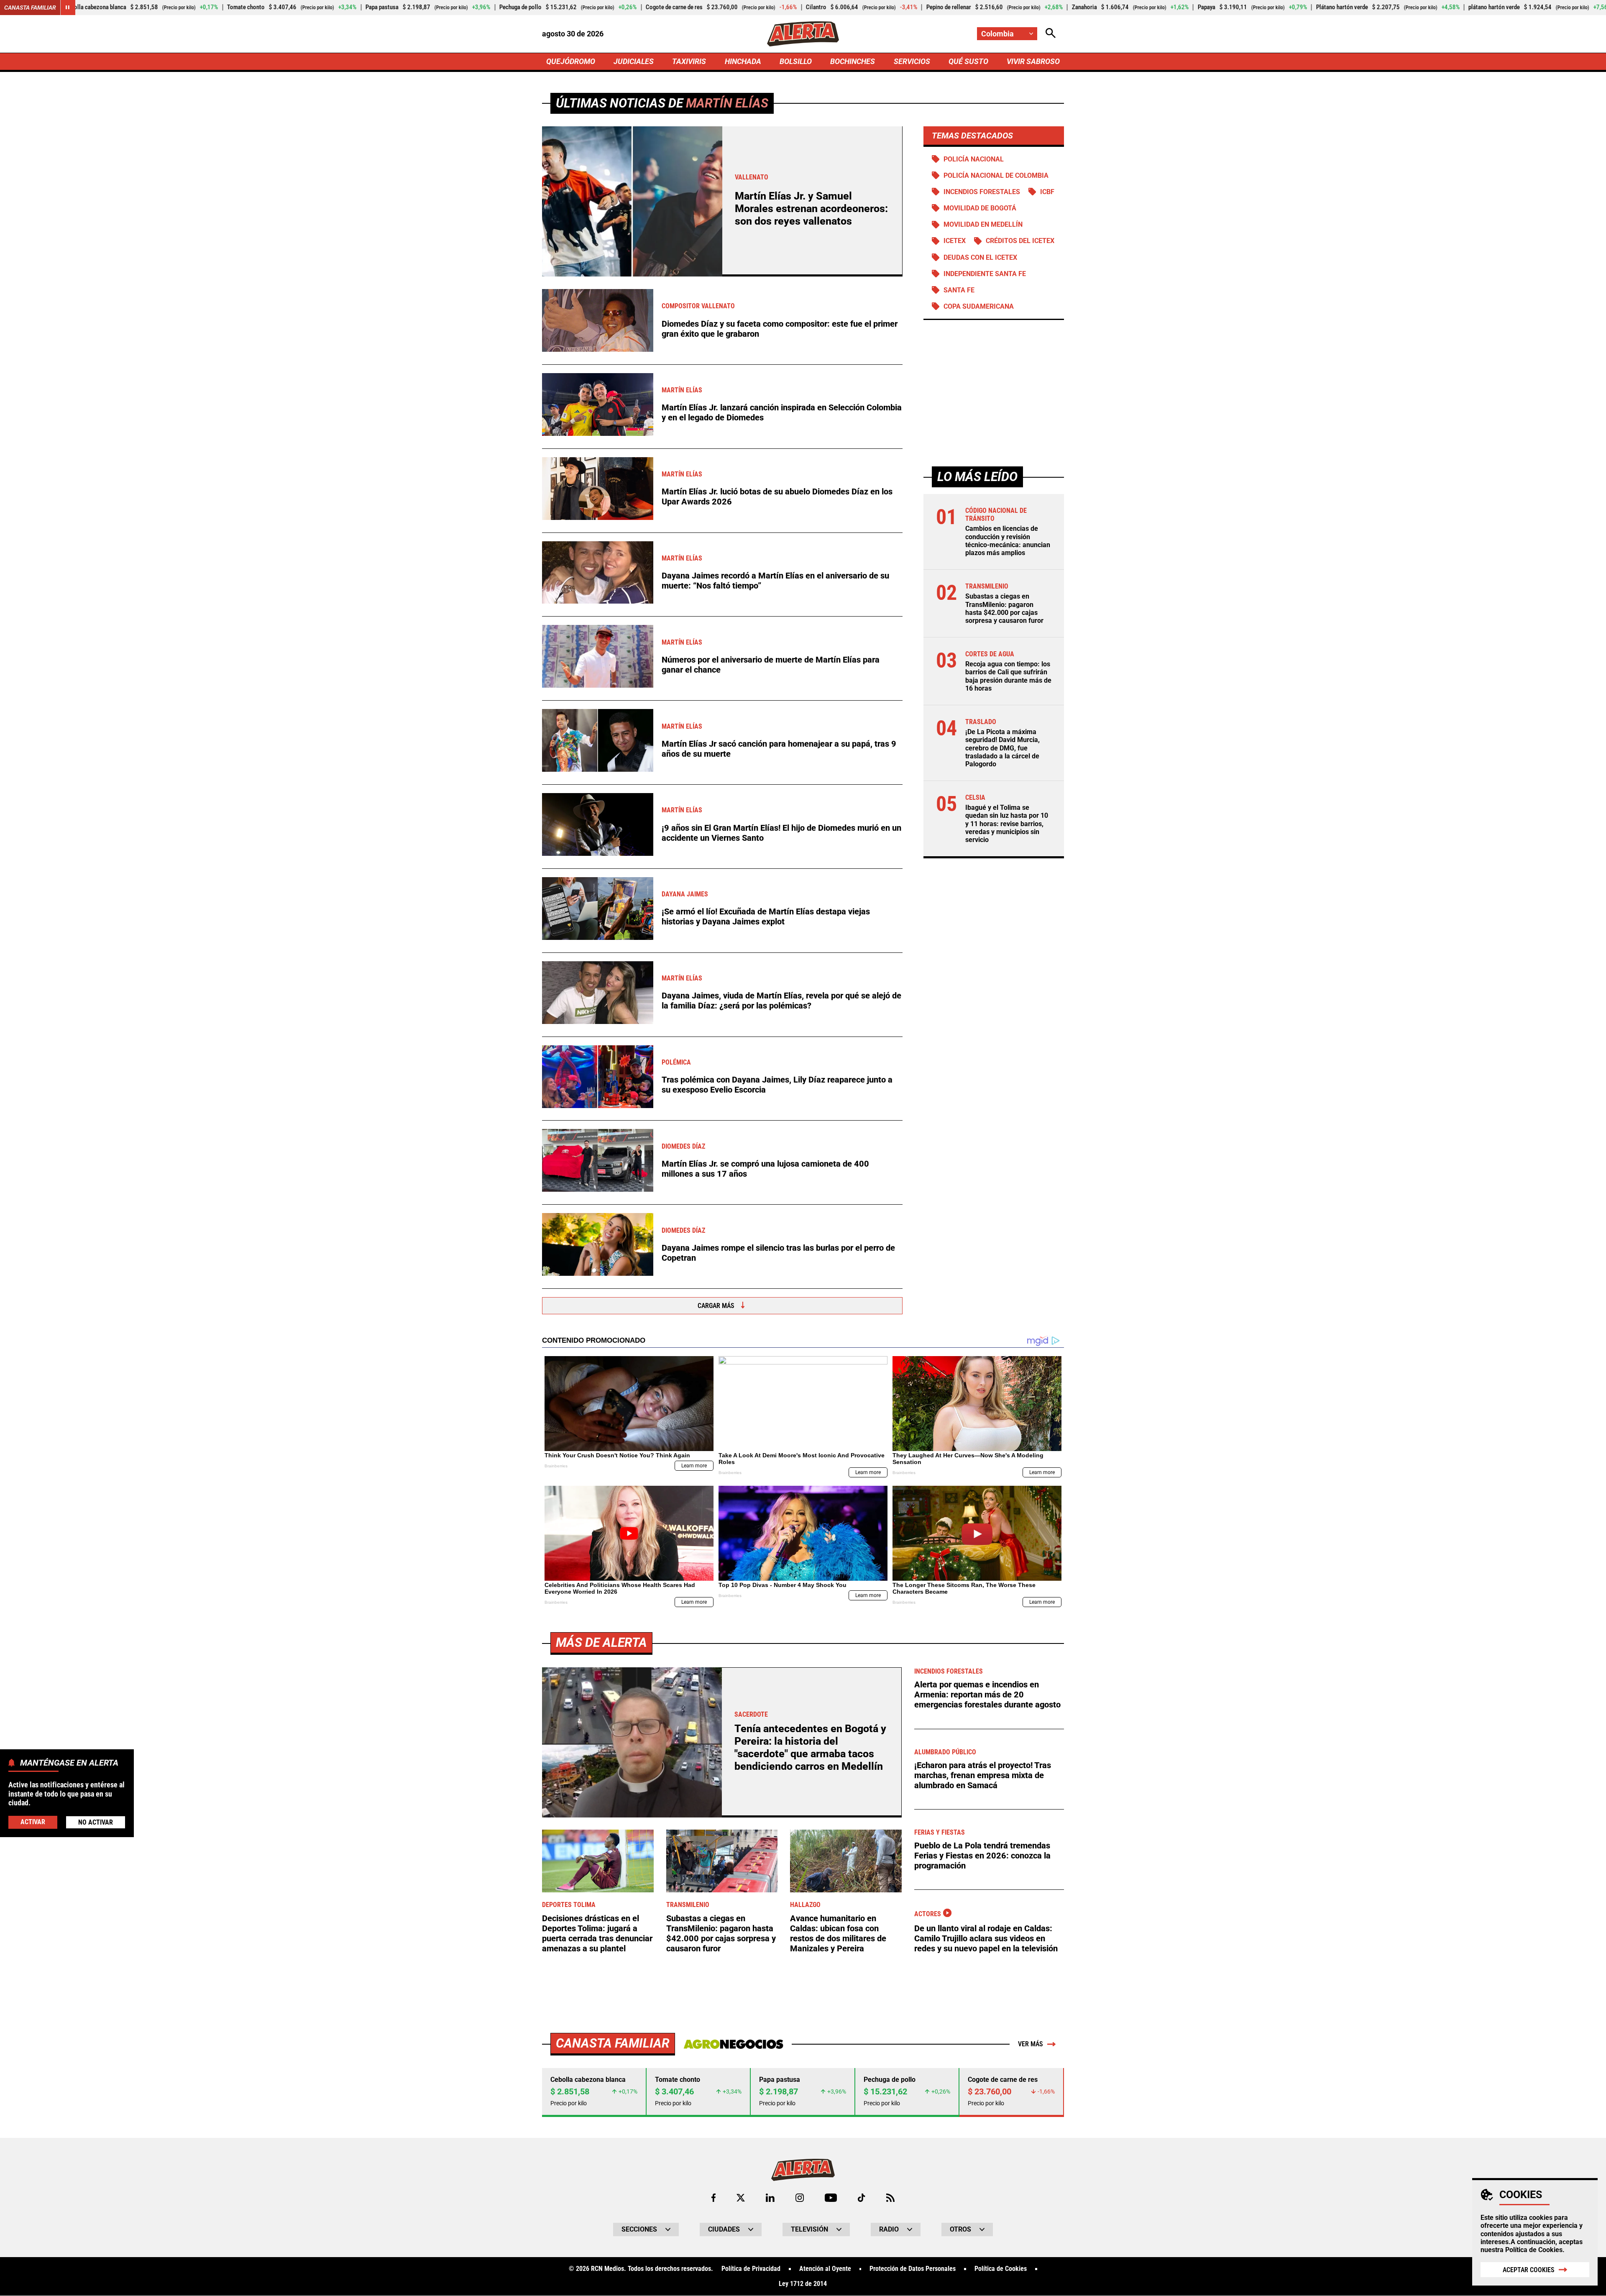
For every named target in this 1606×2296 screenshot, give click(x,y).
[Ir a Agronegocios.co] (733, 2044)
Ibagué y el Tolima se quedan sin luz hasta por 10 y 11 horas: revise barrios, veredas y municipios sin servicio (1007, 824)
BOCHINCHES (853, 61)
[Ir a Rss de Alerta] (890, 2198)
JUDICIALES (634, 61)
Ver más (1031, 2044)
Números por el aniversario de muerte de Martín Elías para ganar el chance (771, 665)
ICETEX (955, 241)
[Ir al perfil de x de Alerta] (741, 2198)
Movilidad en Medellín (983, 225)
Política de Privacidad (751, 2269)
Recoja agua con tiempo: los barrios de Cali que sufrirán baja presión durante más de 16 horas (1008, 677)
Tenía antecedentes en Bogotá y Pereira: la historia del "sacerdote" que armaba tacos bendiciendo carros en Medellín (810, 1747)
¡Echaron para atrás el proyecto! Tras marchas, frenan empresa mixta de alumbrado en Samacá (983, 1775)
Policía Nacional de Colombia (996, 175)
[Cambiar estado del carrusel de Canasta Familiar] (68, 8)
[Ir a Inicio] (803, 34)
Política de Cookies (1534, 2250)
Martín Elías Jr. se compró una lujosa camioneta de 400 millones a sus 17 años (765, 1169)
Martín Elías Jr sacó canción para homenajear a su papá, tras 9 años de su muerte (779, 749)
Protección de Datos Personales (913, 2269)
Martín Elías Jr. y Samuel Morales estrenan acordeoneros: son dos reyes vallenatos (811, 209)
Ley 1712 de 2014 (803, 2284)
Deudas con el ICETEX (980, 257)
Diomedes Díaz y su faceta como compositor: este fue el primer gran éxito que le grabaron (780, 329)
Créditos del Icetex (1020, 241)
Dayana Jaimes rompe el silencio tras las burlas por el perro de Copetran (778, 1253)
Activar (33, 1821)
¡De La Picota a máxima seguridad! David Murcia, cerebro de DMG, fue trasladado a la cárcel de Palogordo (1002, 748)
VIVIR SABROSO (1033, 61)
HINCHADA (743, 61)
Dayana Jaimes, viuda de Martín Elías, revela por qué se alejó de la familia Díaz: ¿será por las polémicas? (781, 1001)
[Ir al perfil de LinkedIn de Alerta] (770, 2198)
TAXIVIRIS (689, 61)
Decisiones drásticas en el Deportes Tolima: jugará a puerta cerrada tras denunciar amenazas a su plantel (597, 1933)
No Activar (96, 1822)
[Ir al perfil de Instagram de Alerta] (800, 2198)
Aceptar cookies (1529, 2270)
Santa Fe (959, 290)
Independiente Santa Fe (985, 274)
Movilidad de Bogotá (980, 208)
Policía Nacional (974, 159)
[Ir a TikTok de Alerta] (861, 2198)
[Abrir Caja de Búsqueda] (1051, 34)
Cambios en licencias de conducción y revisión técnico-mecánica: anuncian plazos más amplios (1008, 541)
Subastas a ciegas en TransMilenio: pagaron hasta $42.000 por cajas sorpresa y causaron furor (1004, 609)
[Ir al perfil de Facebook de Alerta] (713, 2198)
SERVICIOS (912, 61)
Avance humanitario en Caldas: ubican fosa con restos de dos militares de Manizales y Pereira (838, 1933)
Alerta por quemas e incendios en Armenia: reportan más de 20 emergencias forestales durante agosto (987, 1694)
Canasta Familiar (30, 8)
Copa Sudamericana (979, 306)
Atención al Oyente (825, 2269)
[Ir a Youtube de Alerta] (831, 2198)
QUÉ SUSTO (968, 61)
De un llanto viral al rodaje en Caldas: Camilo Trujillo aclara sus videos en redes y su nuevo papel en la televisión (986, 1938)
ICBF (1047, 192)
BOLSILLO (796, 61)
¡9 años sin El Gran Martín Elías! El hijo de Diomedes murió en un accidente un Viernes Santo (781, 833)
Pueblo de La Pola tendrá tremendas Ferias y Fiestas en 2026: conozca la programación (982, 1856)
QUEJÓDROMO (571, 61)
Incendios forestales (982, 192)
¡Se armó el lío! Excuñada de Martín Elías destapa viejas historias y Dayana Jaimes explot (766, 916)
